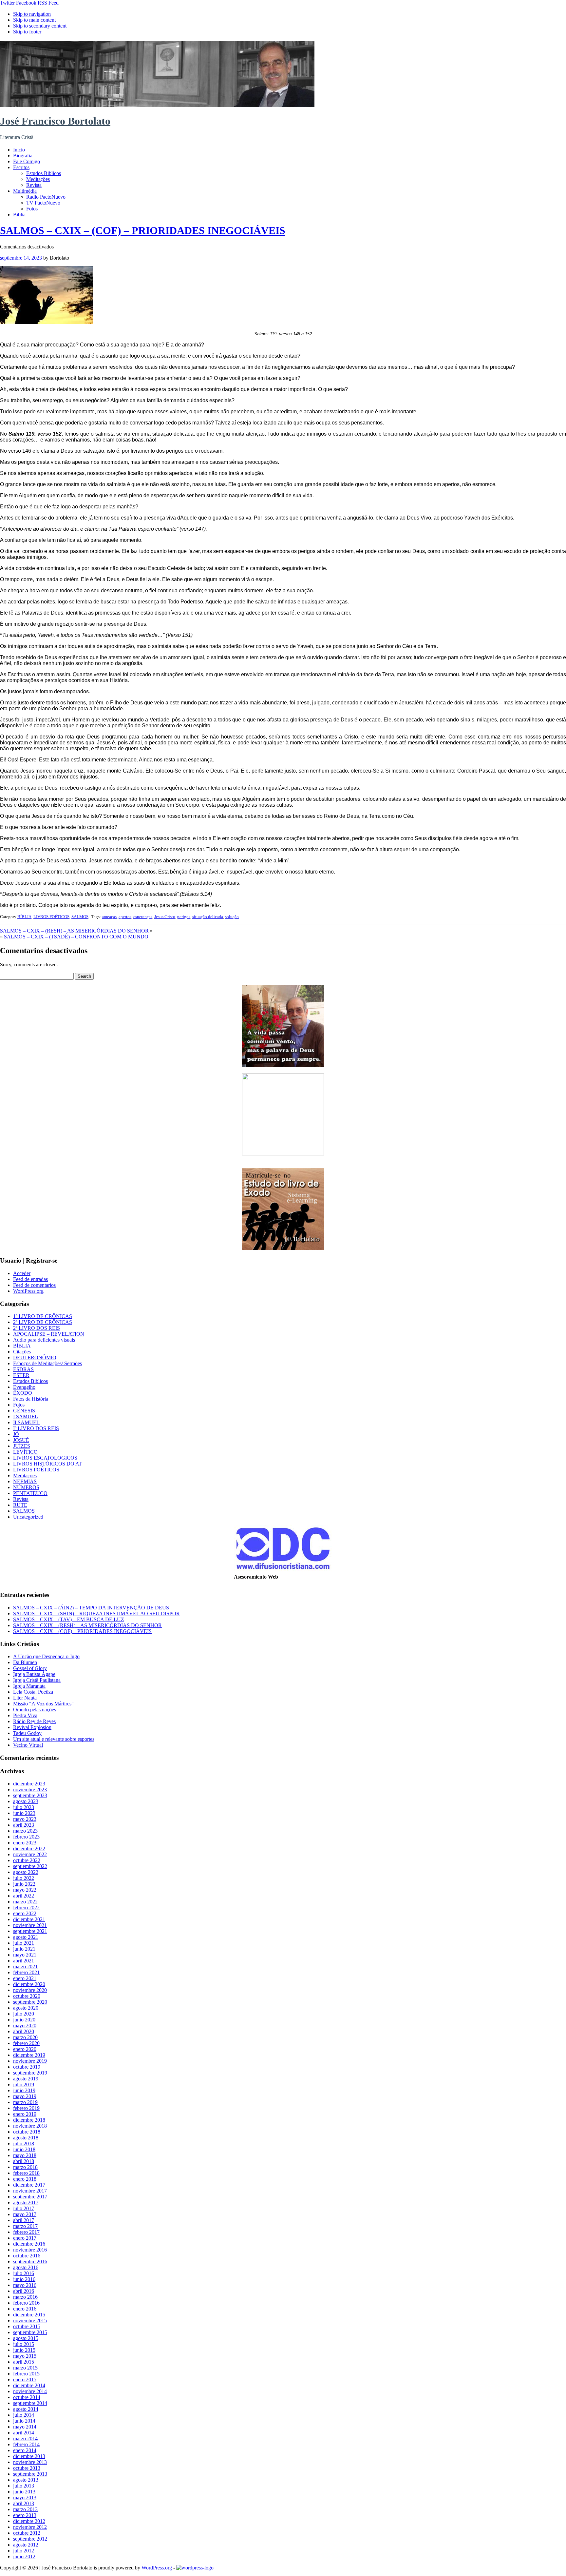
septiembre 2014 (30, 2403)
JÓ (16, 1434)
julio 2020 (24, 2014)
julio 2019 (24, 2084)
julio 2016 (24, 2273)
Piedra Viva (25, 1715)
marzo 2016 (25, 2297)
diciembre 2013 (29, 2456)
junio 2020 (24, 2020)
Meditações (38, 179)
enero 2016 (25, 2309)
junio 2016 (24, 2279)
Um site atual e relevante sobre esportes (54, 1739)
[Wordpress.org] (195, 2568)
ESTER (21, 1375)
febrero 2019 (26, 2108)
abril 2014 (24, 2433)
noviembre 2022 (30, 1854)
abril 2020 (24, 2031)
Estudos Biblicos (44, 173)
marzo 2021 (25, 1966)
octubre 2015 (27, 2326)
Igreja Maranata (29, 1686)
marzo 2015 (25, 2368)
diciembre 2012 (29, 2521)
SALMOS (80, 917)
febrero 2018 (26, 2173)
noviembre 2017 (30, 2191)
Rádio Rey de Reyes (34, 1721)
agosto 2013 (26, 2480)
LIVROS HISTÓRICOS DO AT (47, 1464)
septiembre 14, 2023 (21, 258)
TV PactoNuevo (43, 203)
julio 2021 (24, 1943)
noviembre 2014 (30, 2391)
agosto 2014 (26, 2409)
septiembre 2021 (30, 1931)
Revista (34, 185)
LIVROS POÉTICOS (51, 917)
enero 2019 (25, 2114)
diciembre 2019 (29, 2055)
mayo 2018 (25, 2155)
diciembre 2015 (29, 2315)
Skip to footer (27, 32)
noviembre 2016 (30, 2250)
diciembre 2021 (29, 1919)
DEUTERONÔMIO (35, 1357)
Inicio (19, 150)
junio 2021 (24, 1949)
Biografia (23, 156)
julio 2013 (24, 2486)
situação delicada (208, 917)
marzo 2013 (25, 2509)
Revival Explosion (32, 1727)
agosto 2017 (26, 2202)
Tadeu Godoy (27, 1733)
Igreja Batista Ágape (34, 1674)
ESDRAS (23, 1369)
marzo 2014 (25, 2438)
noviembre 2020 (30, 1990)
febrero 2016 (26, 2303)
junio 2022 (24, 1884)
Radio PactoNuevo (46, 197)
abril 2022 (24, 1896)
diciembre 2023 (29, 1784)
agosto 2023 (26, 1801)
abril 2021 (24, 1961)
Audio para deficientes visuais (44, 1340)
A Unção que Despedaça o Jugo (46, 1656)
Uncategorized (28, 1517)
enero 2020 (25, 2049)
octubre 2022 (27, 1860)
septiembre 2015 (30, 2332)
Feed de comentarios (34, 1285)
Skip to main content (34, 20)
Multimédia (25, 191)
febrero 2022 (26, 1907)
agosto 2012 (26, 2545)
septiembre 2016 (30, 2261)
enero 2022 (25, 1913)
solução (232, 917)
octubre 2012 (27, 2533)
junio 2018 (24, 2149)
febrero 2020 (26, 2043)
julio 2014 (24, 2415)
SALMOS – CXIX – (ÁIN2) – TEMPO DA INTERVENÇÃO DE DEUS (91, 1608)
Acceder (22, 1273)
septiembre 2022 (30, 1866)
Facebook (26, 3)
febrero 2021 (26, 1972)
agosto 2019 (26, 2079)
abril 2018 (24, 2161)
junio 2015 (24, 2350)
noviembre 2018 (30, 2126)
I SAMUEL (26, 1416)
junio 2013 (24, 2492)
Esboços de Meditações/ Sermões (47, 1363)
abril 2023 (24, 1825)
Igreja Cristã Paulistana (37, 1680)
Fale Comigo (27, 161)
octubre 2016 (27, 2256)
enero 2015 (25, 2379)
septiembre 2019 (30, 2073)
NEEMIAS (25, 1481)
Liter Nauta (25, 1698)
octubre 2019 (27, 2067)
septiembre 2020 (30, 2002)
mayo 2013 (25, 2497)
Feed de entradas (30, 1279)
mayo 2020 (25, 2025)
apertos (125, 917)
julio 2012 (24, 2551)
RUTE (20, 1505)
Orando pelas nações (35, 1710)
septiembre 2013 (30, 2474)
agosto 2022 (26, 1872)
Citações (22, 1352)
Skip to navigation (32, 14)
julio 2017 (24, 2208)
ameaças (109, 917)
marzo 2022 (25, 1902)
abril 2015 (24, 2362)
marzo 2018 (25, 2167)
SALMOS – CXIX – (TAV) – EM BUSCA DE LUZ (69, 1619)
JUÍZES (22, 1446)
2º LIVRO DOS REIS (37, 1328)
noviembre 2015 (30, 2320)
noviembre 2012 (30, 2527)
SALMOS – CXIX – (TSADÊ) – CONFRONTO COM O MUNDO (76, 937)
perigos (184, 917)
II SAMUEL (26, 1422)
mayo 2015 (25, 2356)
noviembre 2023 (30, 1789)
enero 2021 (25, 1978)
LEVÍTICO (25, 1452)
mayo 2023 (25, 1819)
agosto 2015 (26, 2338)
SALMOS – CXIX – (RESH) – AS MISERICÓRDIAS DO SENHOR (74, 931)
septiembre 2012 (30, 2539)
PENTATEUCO (30, 1493)
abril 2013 (24, 2503)
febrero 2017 (26, 2232)
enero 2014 (25, 2450)
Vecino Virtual (28, 1745)
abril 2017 (24, 2220)
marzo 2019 (25, 2102)
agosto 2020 (26, 2008)
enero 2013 (25, 2515)
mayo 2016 (25, 2285)
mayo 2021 (25, 1955)
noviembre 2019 (30, 2061)
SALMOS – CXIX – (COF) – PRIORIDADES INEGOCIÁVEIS (143, 230)
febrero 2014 (26, 2444)
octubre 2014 (27, 2397)
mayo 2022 (25, 1890)
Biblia (19, 215)
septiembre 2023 (30, 1795)
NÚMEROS (26, 1487)
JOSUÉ (21, 1440)
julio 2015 (24, 2344)
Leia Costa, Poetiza (33, 1692)
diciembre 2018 (29, 2120)
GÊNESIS (24, 1411)
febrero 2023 (26, 1837)
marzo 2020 (25, 2037)
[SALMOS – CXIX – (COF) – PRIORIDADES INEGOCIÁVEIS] (47, 322)
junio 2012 (24, 2556)
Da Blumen (25, 1662)
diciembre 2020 (29, 1984)
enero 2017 (25, 2238)
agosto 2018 (26, 2138)
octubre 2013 (27, 2468)
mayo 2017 (25, 2214)
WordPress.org (28, 1291)
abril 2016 (24, 2291)
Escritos (21, 167)
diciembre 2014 (29, 2385)
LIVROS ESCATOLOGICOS (45, 1458)
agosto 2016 (26, 2267)
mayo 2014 (25, 2427)
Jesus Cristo (165, 917)
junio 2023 (24, 1813)
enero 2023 (25, 1843)
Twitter (7, 3)
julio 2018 (24, 2143)
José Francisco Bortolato (55, 121)
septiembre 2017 (30, 2197)
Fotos (32, 209)
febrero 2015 (26, 2374)
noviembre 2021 (30, 1925)
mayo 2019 (25, 2096)
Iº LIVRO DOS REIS (36, 1428)
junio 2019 (24, 2090)
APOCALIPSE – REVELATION (49, 1334)
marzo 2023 (25, 1831)
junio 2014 (24, 2421)
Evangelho (24, 1387)
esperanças (143, 917)
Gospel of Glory (30, 1668)
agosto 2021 (26, 1937)
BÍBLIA (24, 917)
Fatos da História (31, 1399)
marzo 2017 (25, 2226)
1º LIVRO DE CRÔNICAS (43, 1316)
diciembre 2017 (29, 2185)
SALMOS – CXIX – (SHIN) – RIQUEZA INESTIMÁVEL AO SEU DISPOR (96, 1613)
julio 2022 (24, 1878)
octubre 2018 (27, 2132)
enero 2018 (25, 2179)
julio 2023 (24, 1807)
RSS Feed (48, 3)
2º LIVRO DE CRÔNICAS (43, 1322)
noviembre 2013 (30, 2462)
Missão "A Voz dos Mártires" (43, 1704)
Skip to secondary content (40, 26)
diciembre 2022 (29, 1848)
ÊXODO (23, 1393)
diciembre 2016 (29, 2244)
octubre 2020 (27, 1996)
